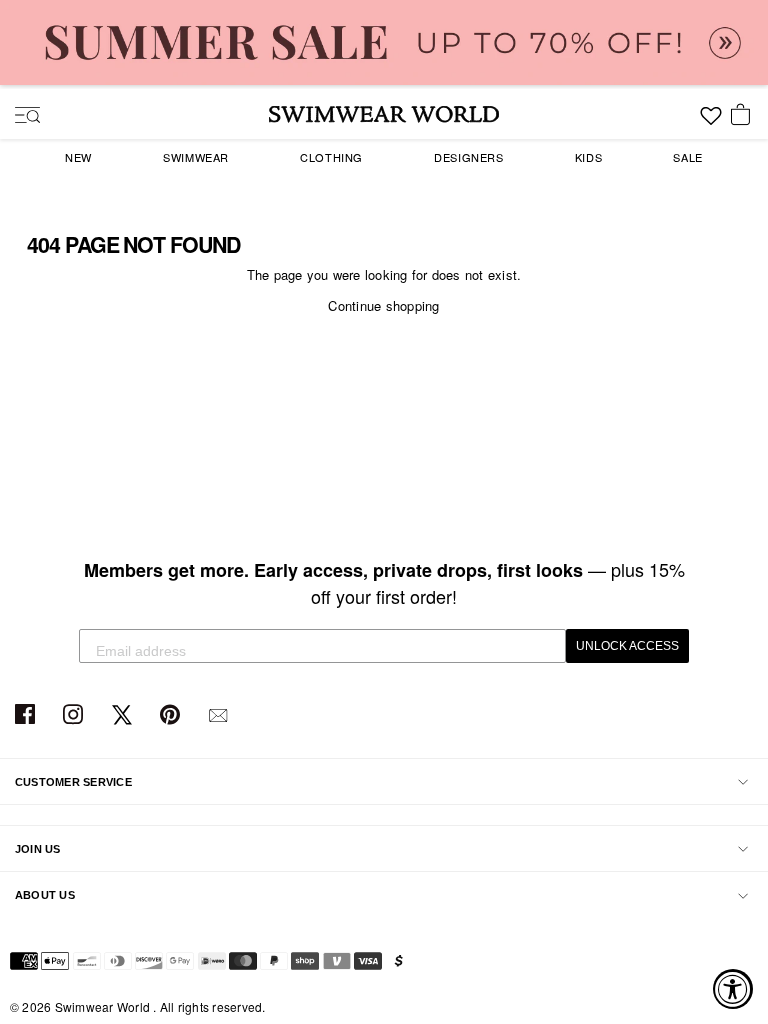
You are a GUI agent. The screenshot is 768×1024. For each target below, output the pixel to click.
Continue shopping (383, 305)
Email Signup (220, 715)
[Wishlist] (711, 123)
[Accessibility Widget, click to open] (733, 989)
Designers (468, 157)
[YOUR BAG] (744, 116)
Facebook (27, 715)
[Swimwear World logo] (384, 114)
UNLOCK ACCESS (627, 646)
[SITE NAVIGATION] (20, 117)
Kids (588, 157)
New (78, 157)
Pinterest (172, 715)
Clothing (331, 157)
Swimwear (196, 157)
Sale (687, 157)
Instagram (75, 715)
